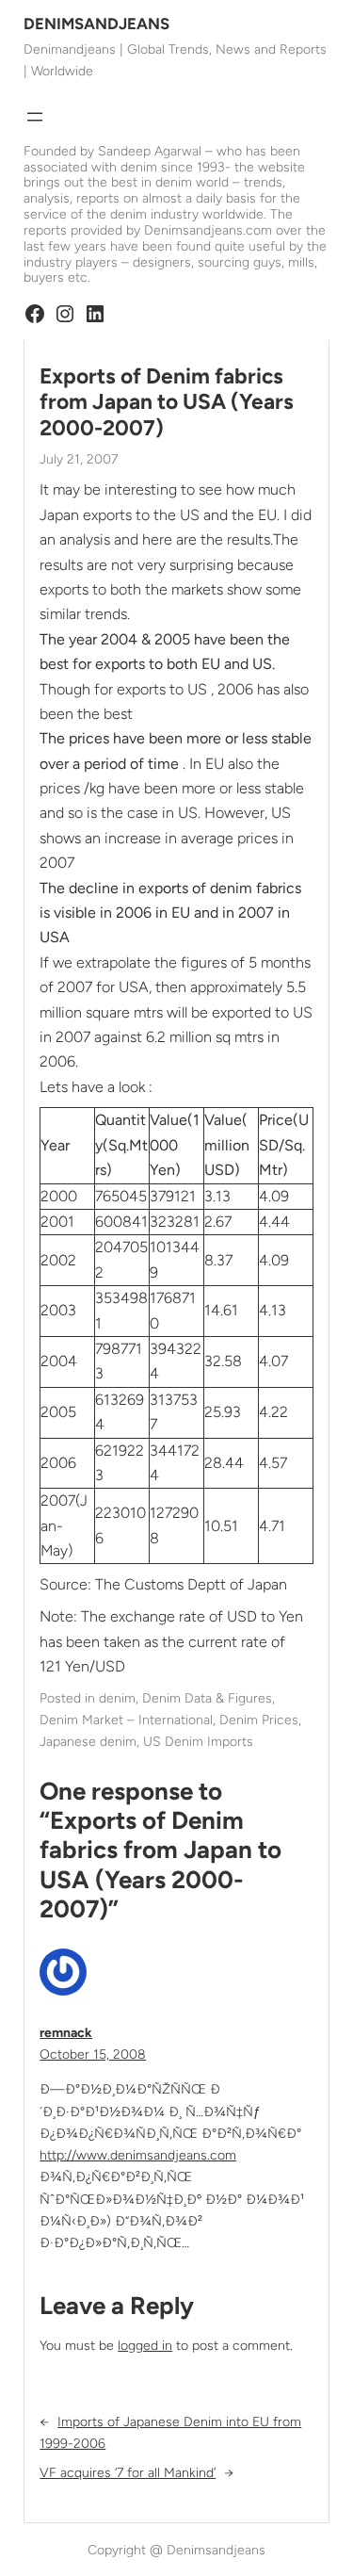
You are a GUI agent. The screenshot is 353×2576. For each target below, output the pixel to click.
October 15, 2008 (93, 2054)
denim (117, 1698)
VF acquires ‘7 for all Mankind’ (128, 2473)
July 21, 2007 (79, 459)
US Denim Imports (198, 1742)
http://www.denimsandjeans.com (138, 2155)
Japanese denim (88, 1742)
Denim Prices (259, 1720)
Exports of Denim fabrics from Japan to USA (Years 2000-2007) (167, 402)
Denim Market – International (126, 1720)
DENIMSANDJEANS (96, 24)
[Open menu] (35, 117)
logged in (145, 2346)
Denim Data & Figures (207, 1698)
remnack (66, 2033)
